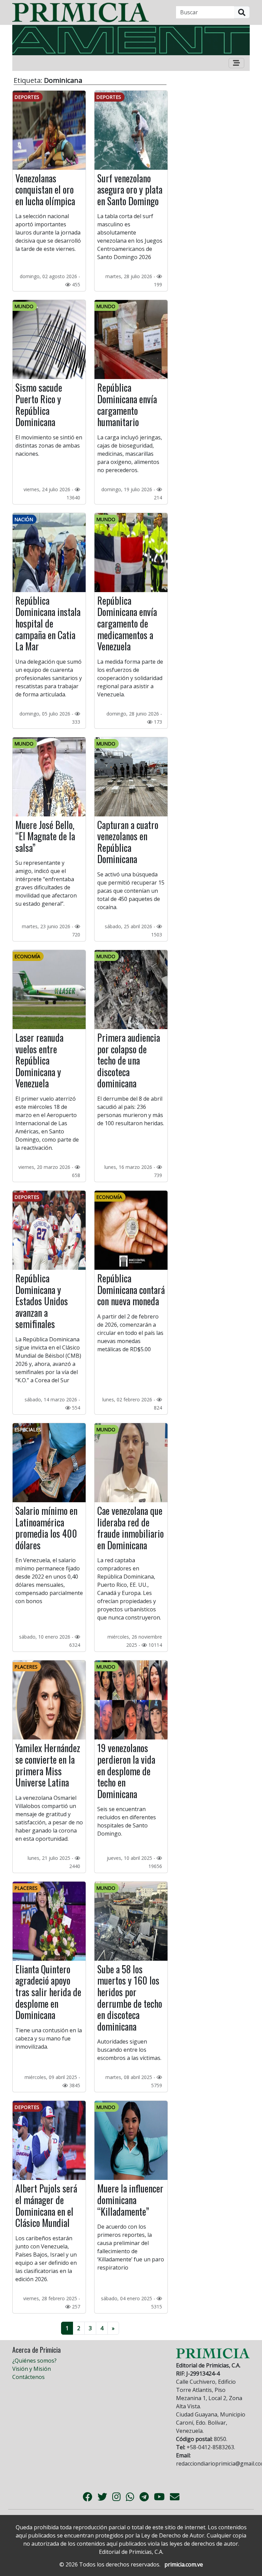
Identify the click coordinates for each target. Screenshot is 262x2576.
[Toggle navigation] (236, 63)
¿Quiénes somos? (34, 2361)
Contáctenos (28, 2377)
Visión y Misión (32, 2369)
